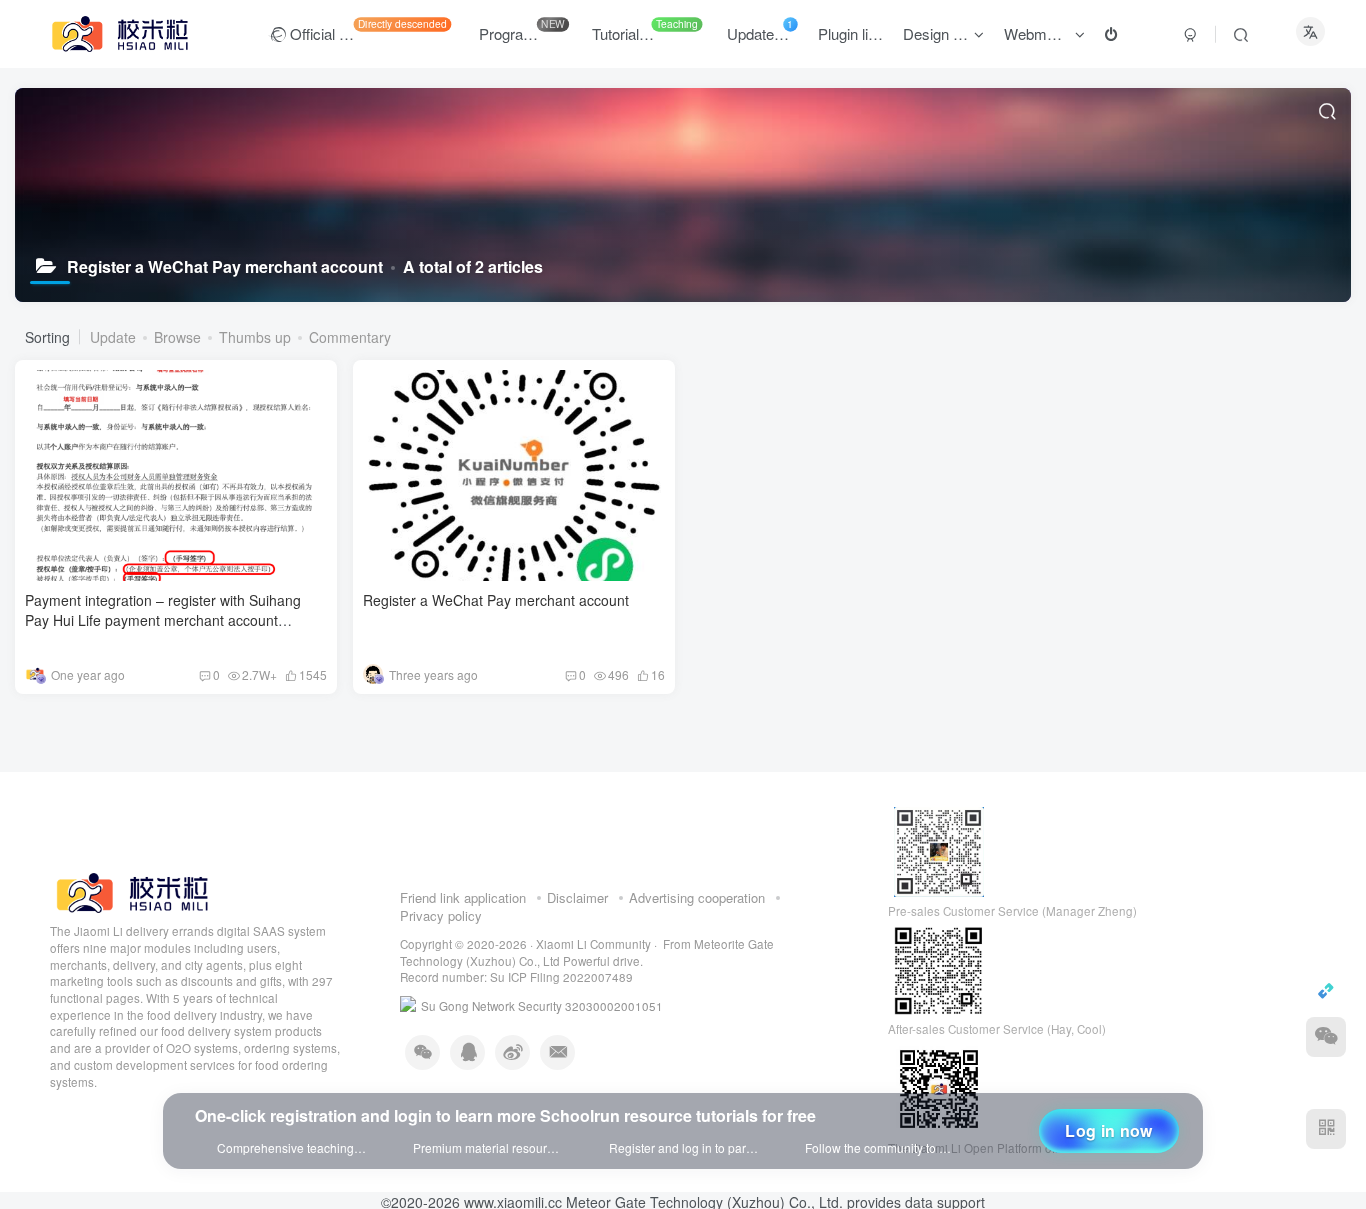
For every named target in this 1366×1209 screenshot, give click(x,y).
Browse (177, 337)
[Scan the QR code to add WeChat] (1326, 1037)
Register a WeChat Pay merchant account (496, 600)
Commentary (350, 337)
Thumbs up (255, 337)
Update (113, 337)
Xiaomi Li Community (593, 961)
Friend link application (463, 914)
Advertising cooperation (697, 914)
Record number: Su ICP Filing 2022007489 (516, 994)
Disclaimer (577, 914)
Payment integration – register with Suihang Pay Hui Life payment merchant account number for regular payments (163, 619)
